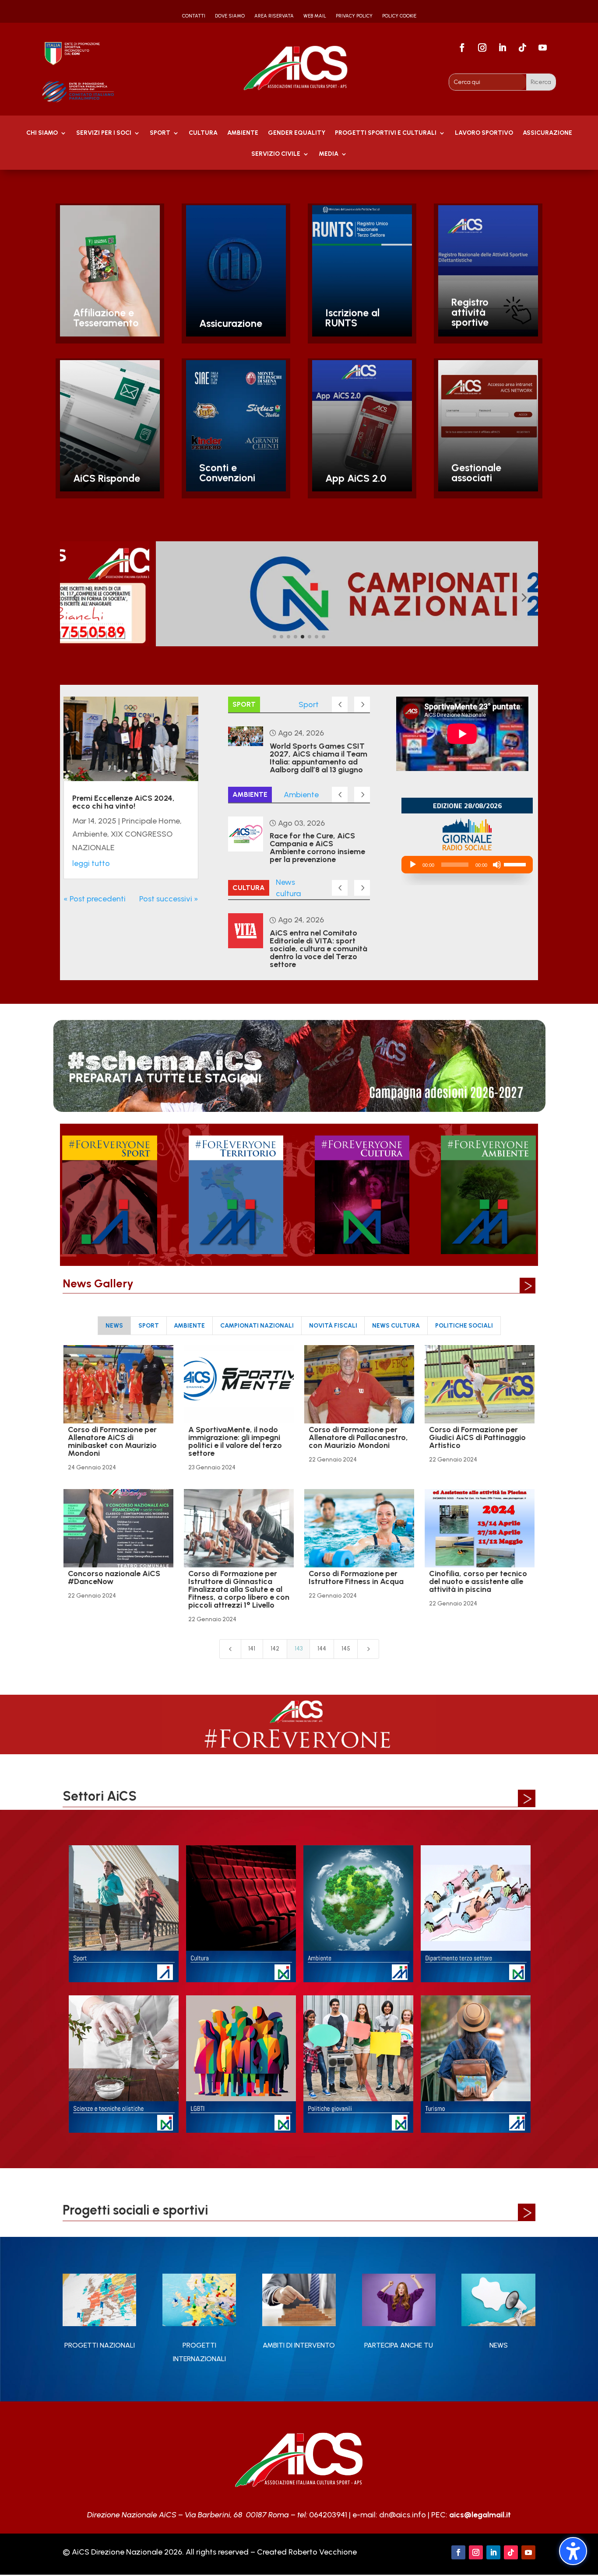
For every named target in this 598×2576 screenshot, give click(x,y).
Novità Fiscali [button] (333, 1326)
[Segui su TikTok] (523, 48)
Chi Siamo (42, 133)
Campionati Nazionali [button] (257, 1326)
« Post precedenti (95, 899)
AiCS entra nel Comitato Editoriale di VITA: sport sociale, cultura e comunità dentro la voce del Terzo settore (318, 949)
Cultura (203, 133)
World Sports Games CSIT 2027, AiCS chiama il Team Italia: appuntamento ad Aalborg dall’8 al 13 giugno (318, 758)
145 (346, 1649)
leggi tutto (91, 863)
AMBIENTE (243, 133)
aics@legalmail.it (480, 2515)
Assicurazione (547, 133)
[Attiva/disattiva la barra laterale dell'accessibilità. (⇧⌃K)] (573, 2551)
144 (322, 1649)
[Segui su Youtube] (543, 48)
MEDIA (329, 154)
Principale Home (151, 821)
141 (252, 1649)
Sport (160, 133)
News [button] (114, 1326)
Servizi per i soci (104, 133)
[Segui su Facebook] (462, 48)
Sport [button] (149, 1326)
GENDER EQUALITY (297, 133)
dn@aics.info (403, 2515)
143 (299, 1649)
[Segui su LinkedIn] (503, 48)
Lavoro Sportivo (484, 133)
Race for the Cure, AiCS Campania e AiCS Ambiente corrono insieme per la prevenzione (317, 848)
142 (275, 1649)
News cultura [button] (396, 1326)
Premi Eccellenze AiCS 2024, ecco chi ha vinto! (123, 802)
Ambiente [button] (189, 1326)
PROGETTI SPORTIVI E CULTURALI (386, 133)
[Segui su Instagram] (482, 48)
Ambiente (90, 834)
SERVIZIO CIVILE (276, 154)
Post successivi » (169, 899)
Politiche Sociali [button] (464, 1326)
